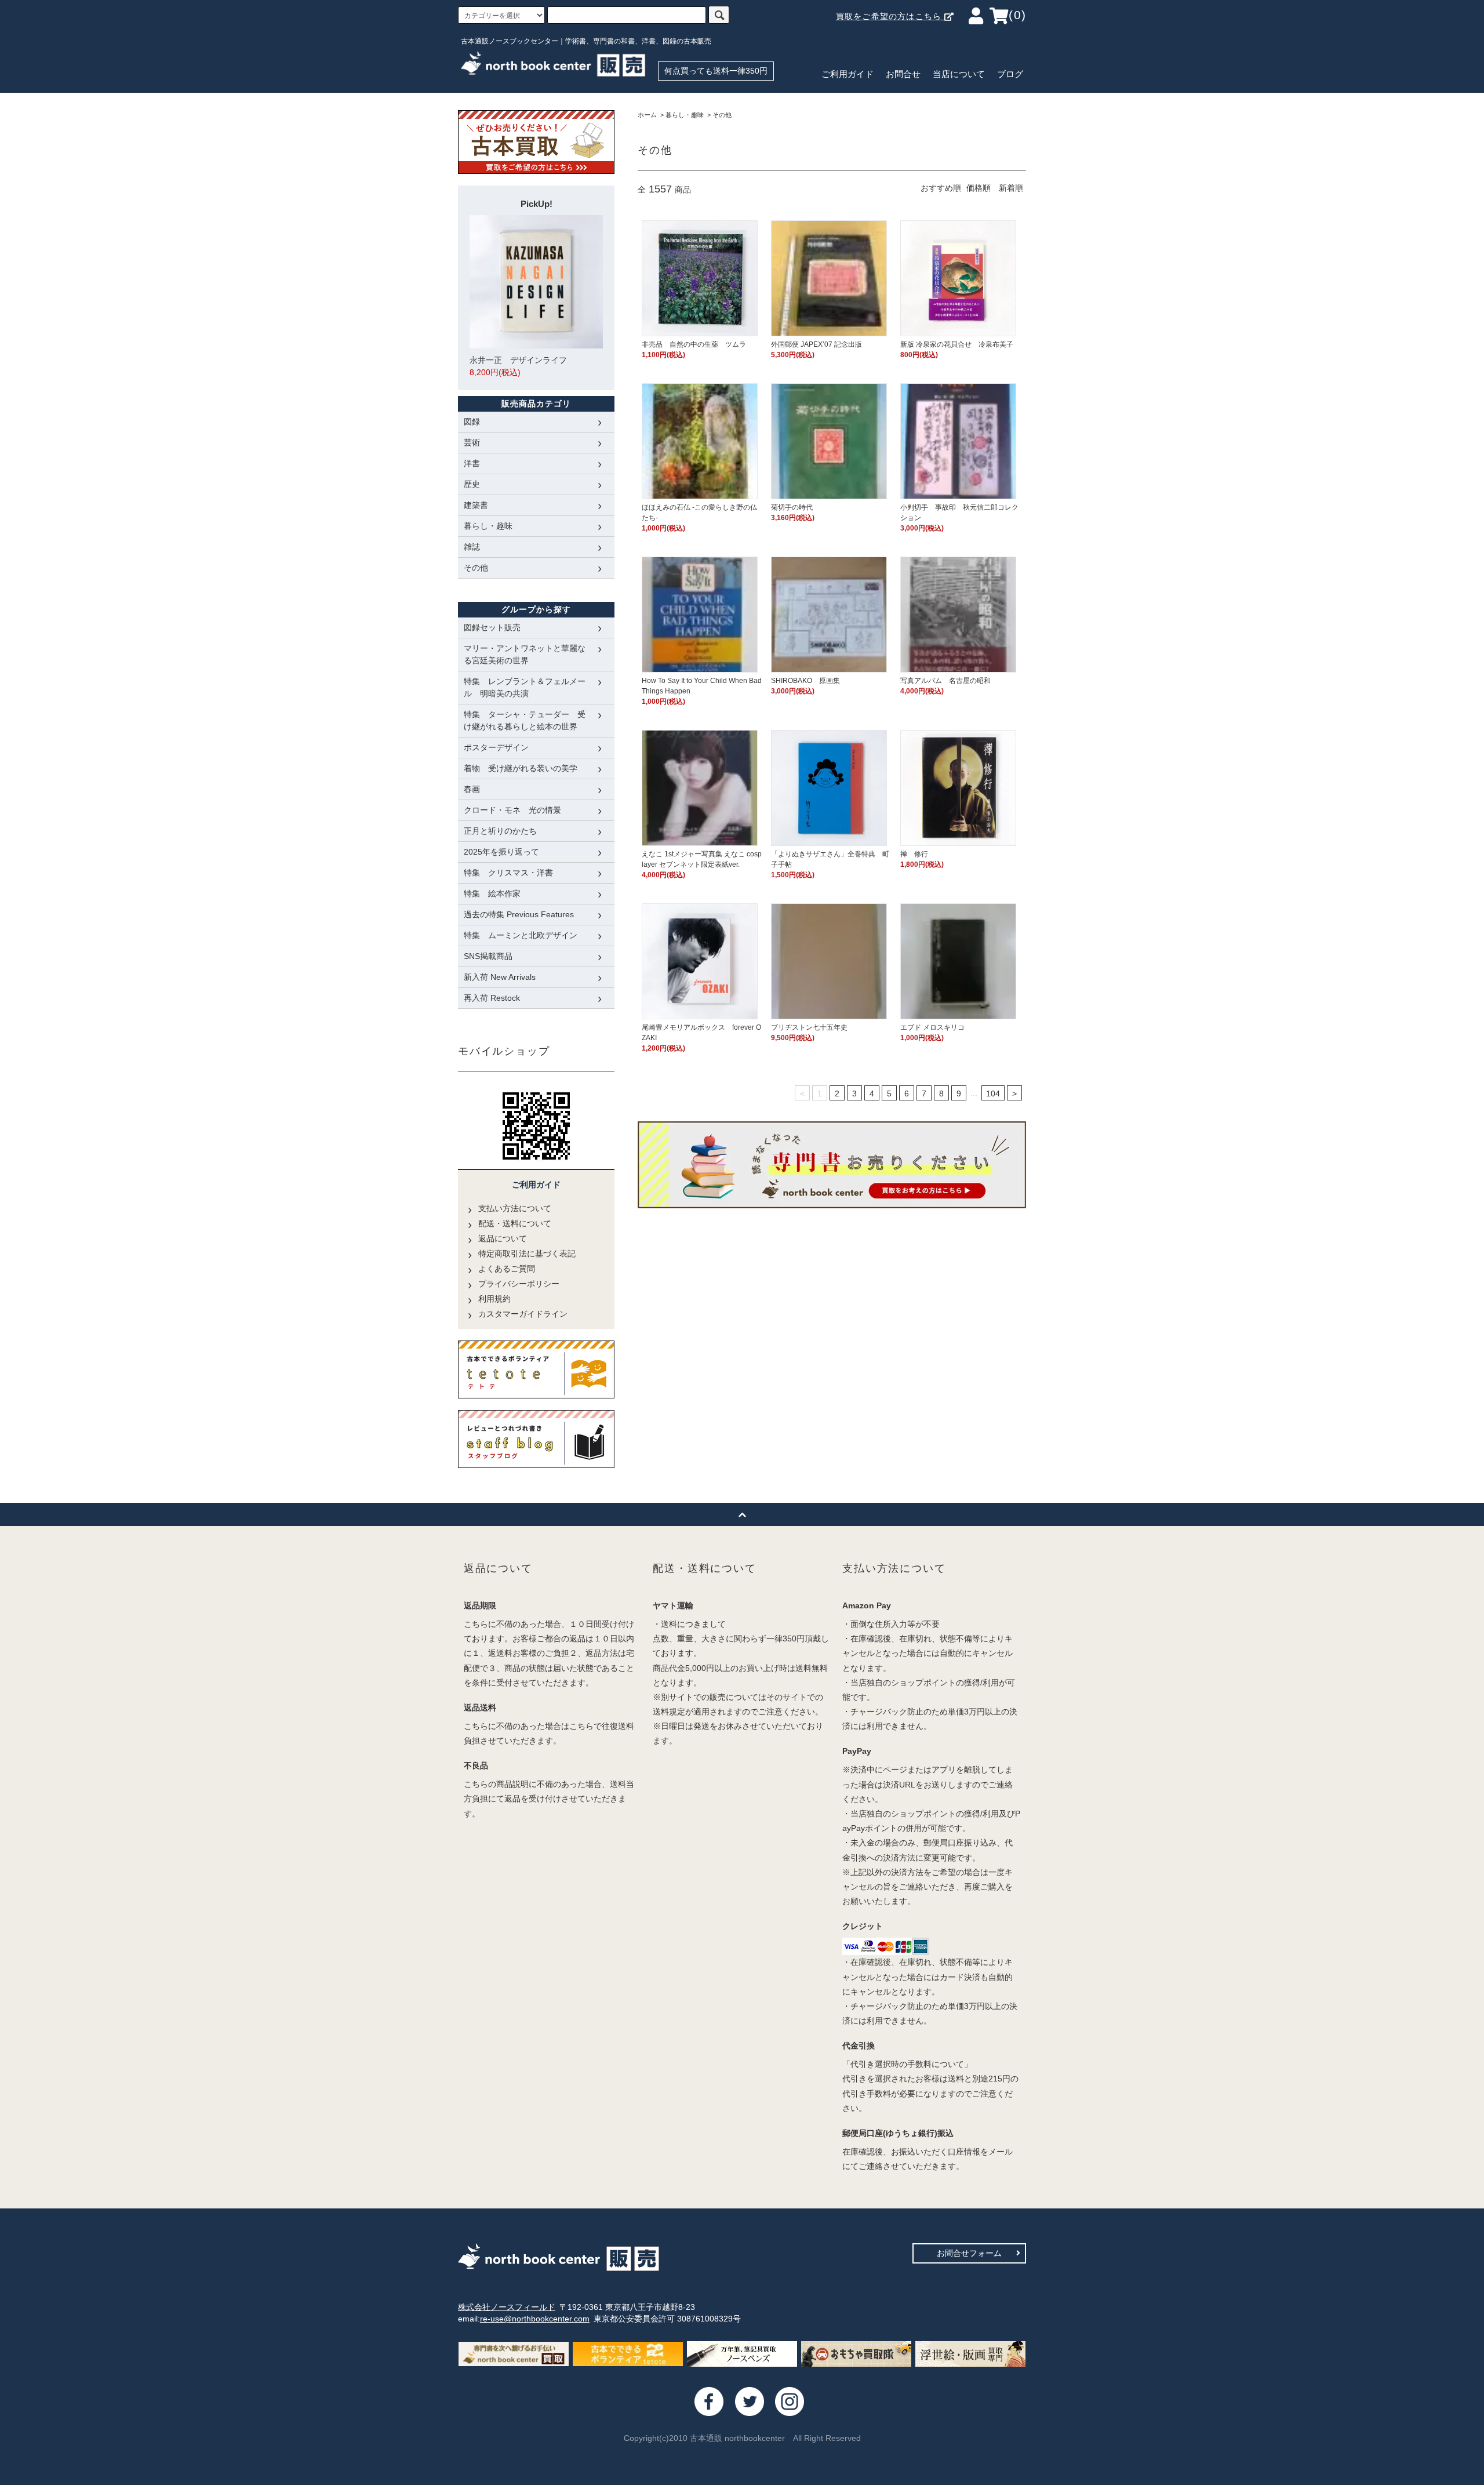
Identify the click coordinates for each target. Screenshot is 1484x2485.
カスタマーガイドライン (523, 1314)
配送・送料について (515, 1223)
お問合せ (903, 74)
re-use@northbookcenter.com (535, 2319)
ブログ (1010, 74)
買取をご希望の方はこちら (890, 16)
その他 (722, 115)
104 (993, 1093)
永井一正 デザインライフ (518, 366)
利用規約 (494, 1299)
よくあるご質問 (507, 1269)
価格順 (979, 188)
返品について (503, 1238)
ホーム (647, 115)
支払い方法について (515, 1208)
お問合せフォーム (969, 2253)
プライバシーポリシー (519, 1284)
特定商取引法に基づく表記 (527, 1254)
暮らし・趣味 (685, 115)
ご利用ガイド (848, 74)
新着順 (1011, 188)
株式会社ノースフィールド (507, 2307)
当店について (959, 74)
